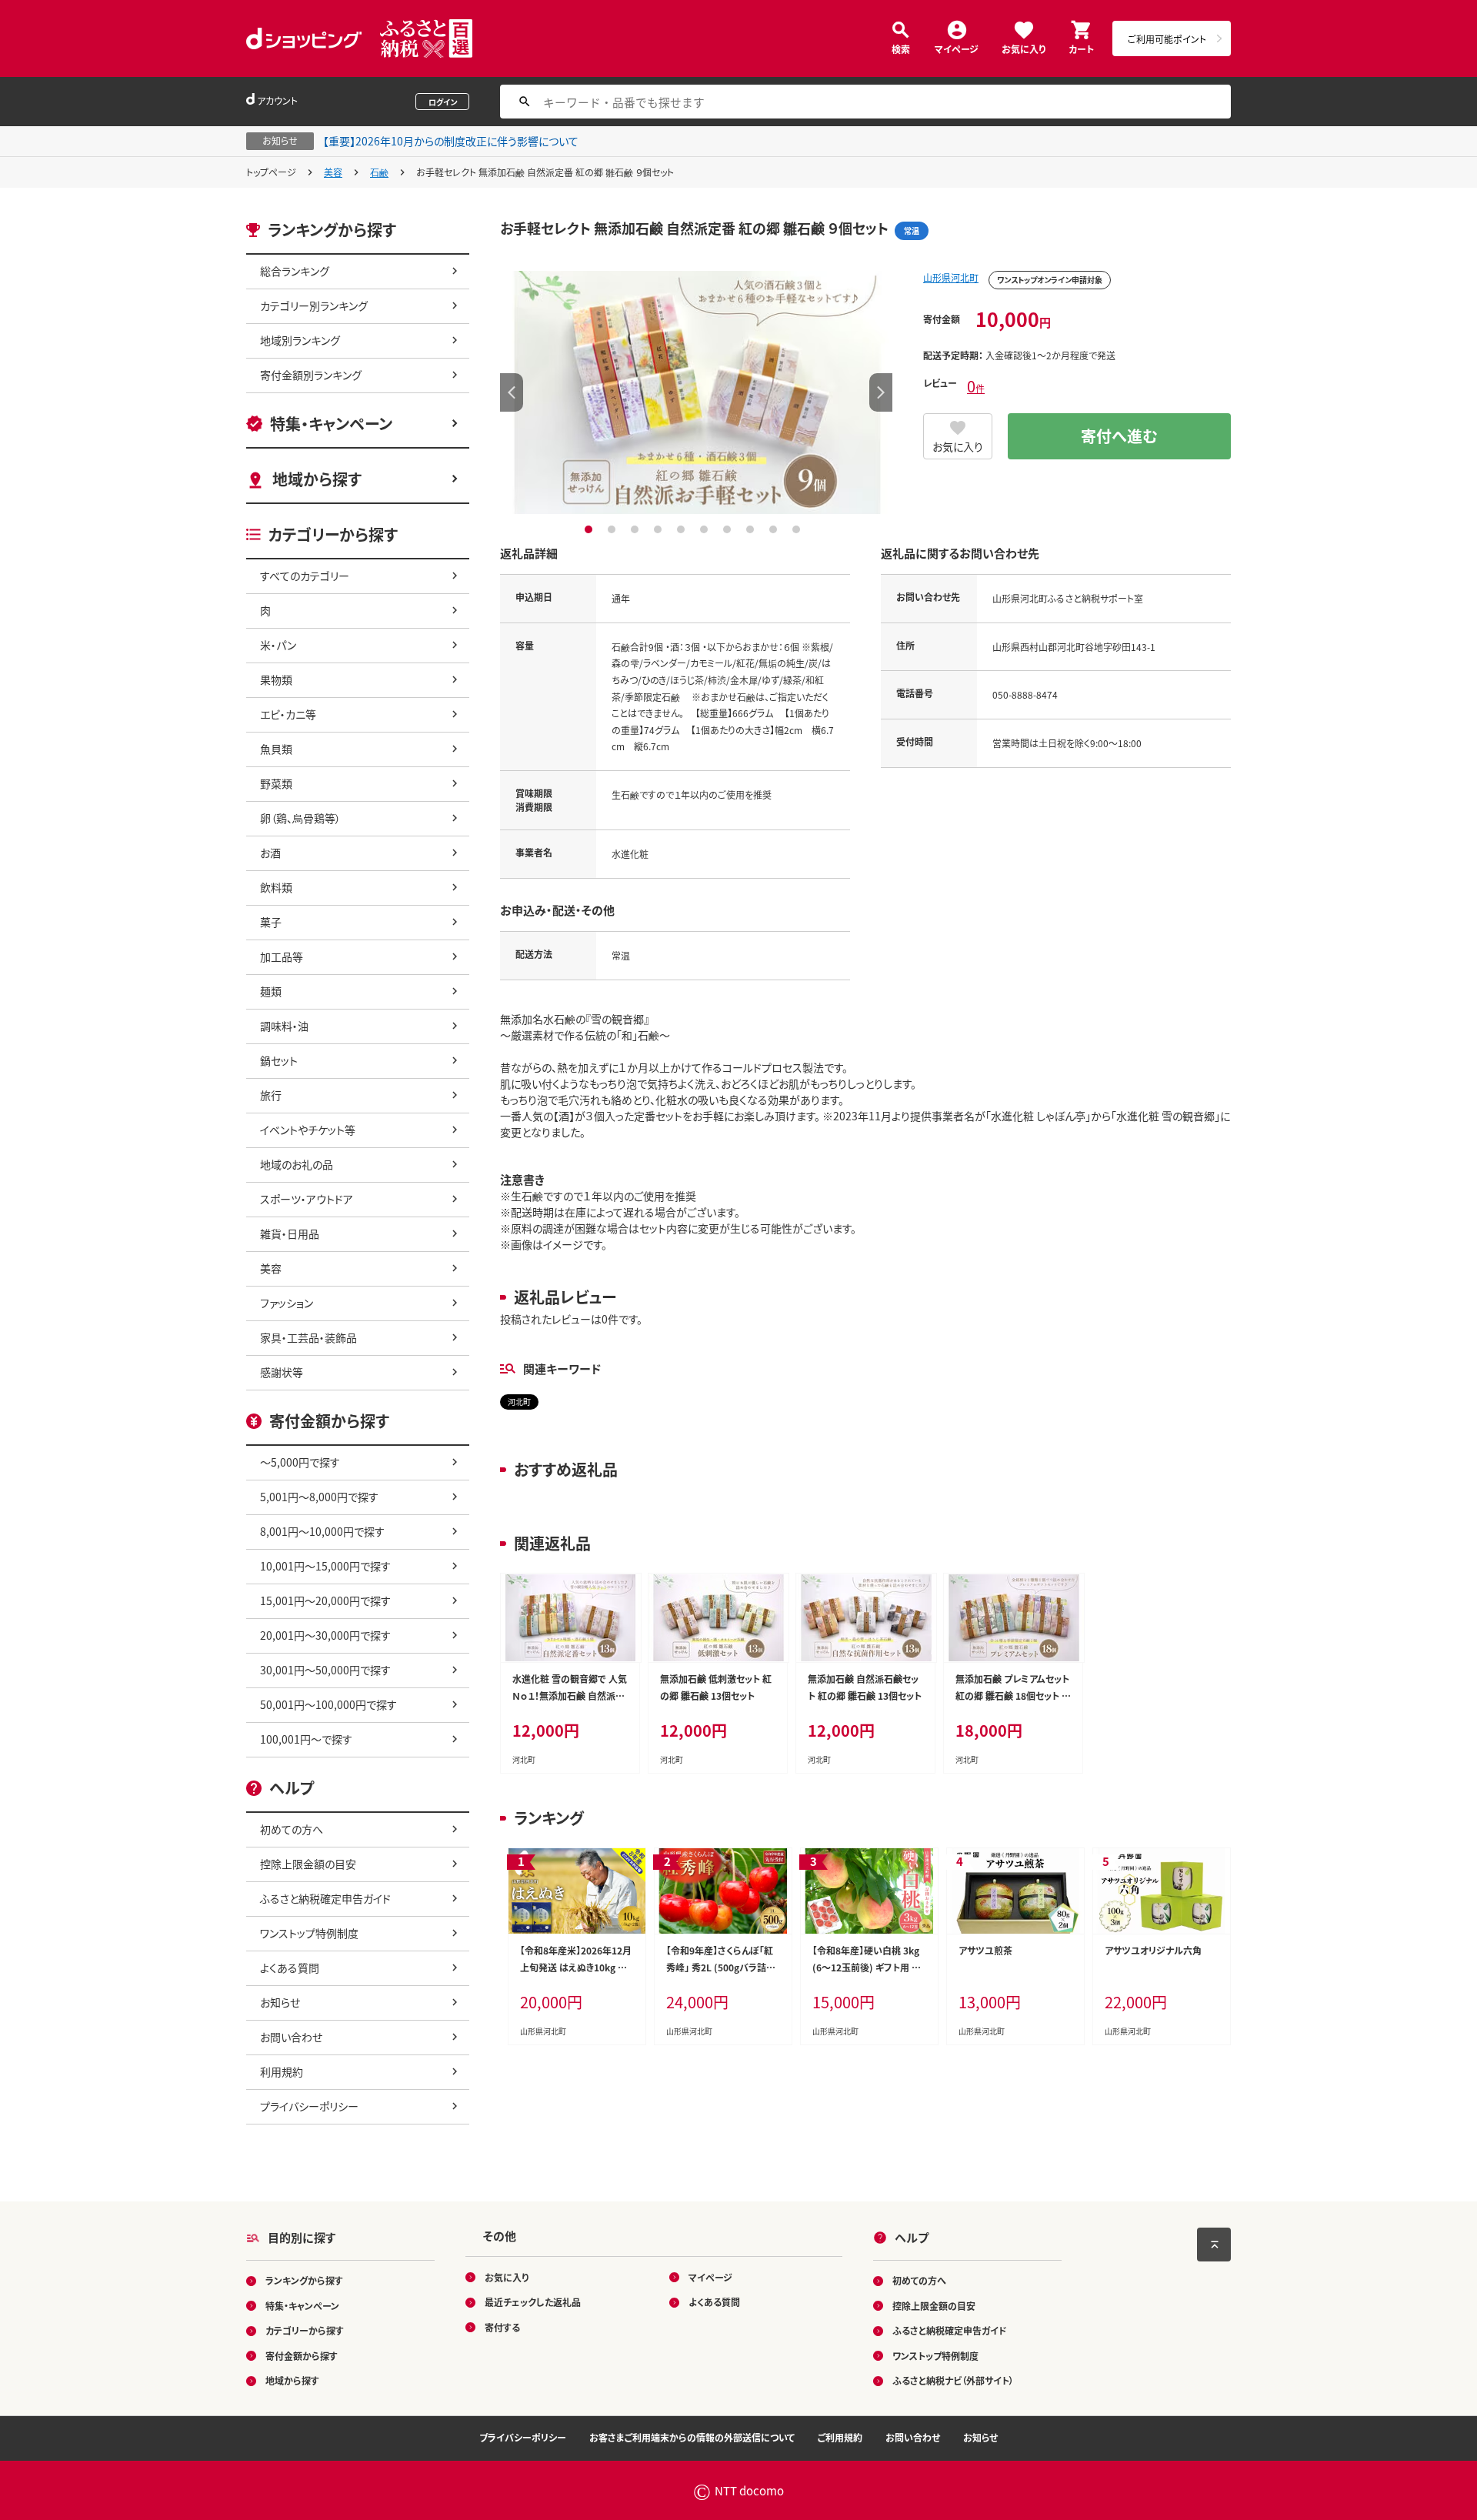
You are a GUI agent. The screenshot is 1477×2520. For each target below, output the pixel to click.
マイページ (957, 48)
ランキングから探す (304, 2280)
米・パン (278, 645)
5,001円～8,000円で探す (319, 1497)
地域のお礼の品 (297, 1164)
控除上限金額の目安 (308, 1864)
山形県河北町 (951, 277)
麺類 (271, 991)
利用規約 (282, 2071)
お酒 (270, 853)
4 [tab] (660, 529)
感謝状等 (282, 1372)
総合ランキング (295, 271)
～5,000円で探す (300, 1462)
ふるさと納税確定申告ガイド (325, 1898)
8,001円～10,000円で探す (322, 1531)
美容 (333, 172)
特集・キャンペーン (331, 424)
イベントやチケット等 (308, 1130)
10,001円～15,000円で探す (325, 1566)
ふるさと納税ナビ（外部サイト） (953, 2380)
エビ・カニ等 (288, 714)
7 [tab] (729, 529)
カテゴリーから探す (305, 2330)
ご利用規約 (840, 2437)
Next (881, 392)
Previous (512, 392)
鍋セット (279, 1060)
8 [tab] (752, 529)
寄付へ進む (1119, 436)
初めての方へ (292, 1829)
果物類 (276, 679)
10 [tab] (798, 529)
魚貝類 (276, 749)
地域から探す (317, 479)
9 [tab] (775, 529)
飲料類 (276, 887)
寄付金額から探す (302, 2356)
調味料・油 (284, 1026)
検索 (901, 48)
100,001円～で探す (306, 1739)
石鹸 (379, 172)
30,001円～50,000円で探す (325, 1670)
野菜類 (276, 783)
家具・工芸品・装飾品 (308, 1337)
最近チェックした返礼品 (533, 2302)
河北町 (519, 1402)
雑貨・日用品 (290, 1233)
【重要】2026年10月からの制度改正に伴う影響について (451, 141)
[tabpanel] (696, 392)
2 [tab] (613, 529)
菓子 (271, 922)
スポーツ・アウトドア (307, 1199)
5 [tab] (683, 529)
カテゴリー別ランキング (314, 305)
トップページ (271, 172)
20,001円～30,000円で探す (325, 1635)
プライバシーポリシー (309, 2106)
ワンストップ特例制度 (309, 1933)
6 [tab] (706, 529)
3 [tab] (637, 529)
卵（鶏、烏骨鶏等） (300, 818)
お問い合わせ (291, 2037)
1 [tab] (590, 529)
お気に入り (1024, 48)
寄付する (502, 2327)
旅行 (271, 1095)
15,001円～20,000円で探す (325, 1600)
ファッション (287, 1303)
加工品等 (282, 956)
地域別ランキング (300, 340)
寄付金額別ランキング (311, 375)
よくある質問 (290, 1968)
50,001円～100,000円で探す (328, 1704)
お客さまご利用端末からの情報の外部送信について (692, 2437)
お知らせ (280, 2002)
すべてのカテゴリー (305, 576)
